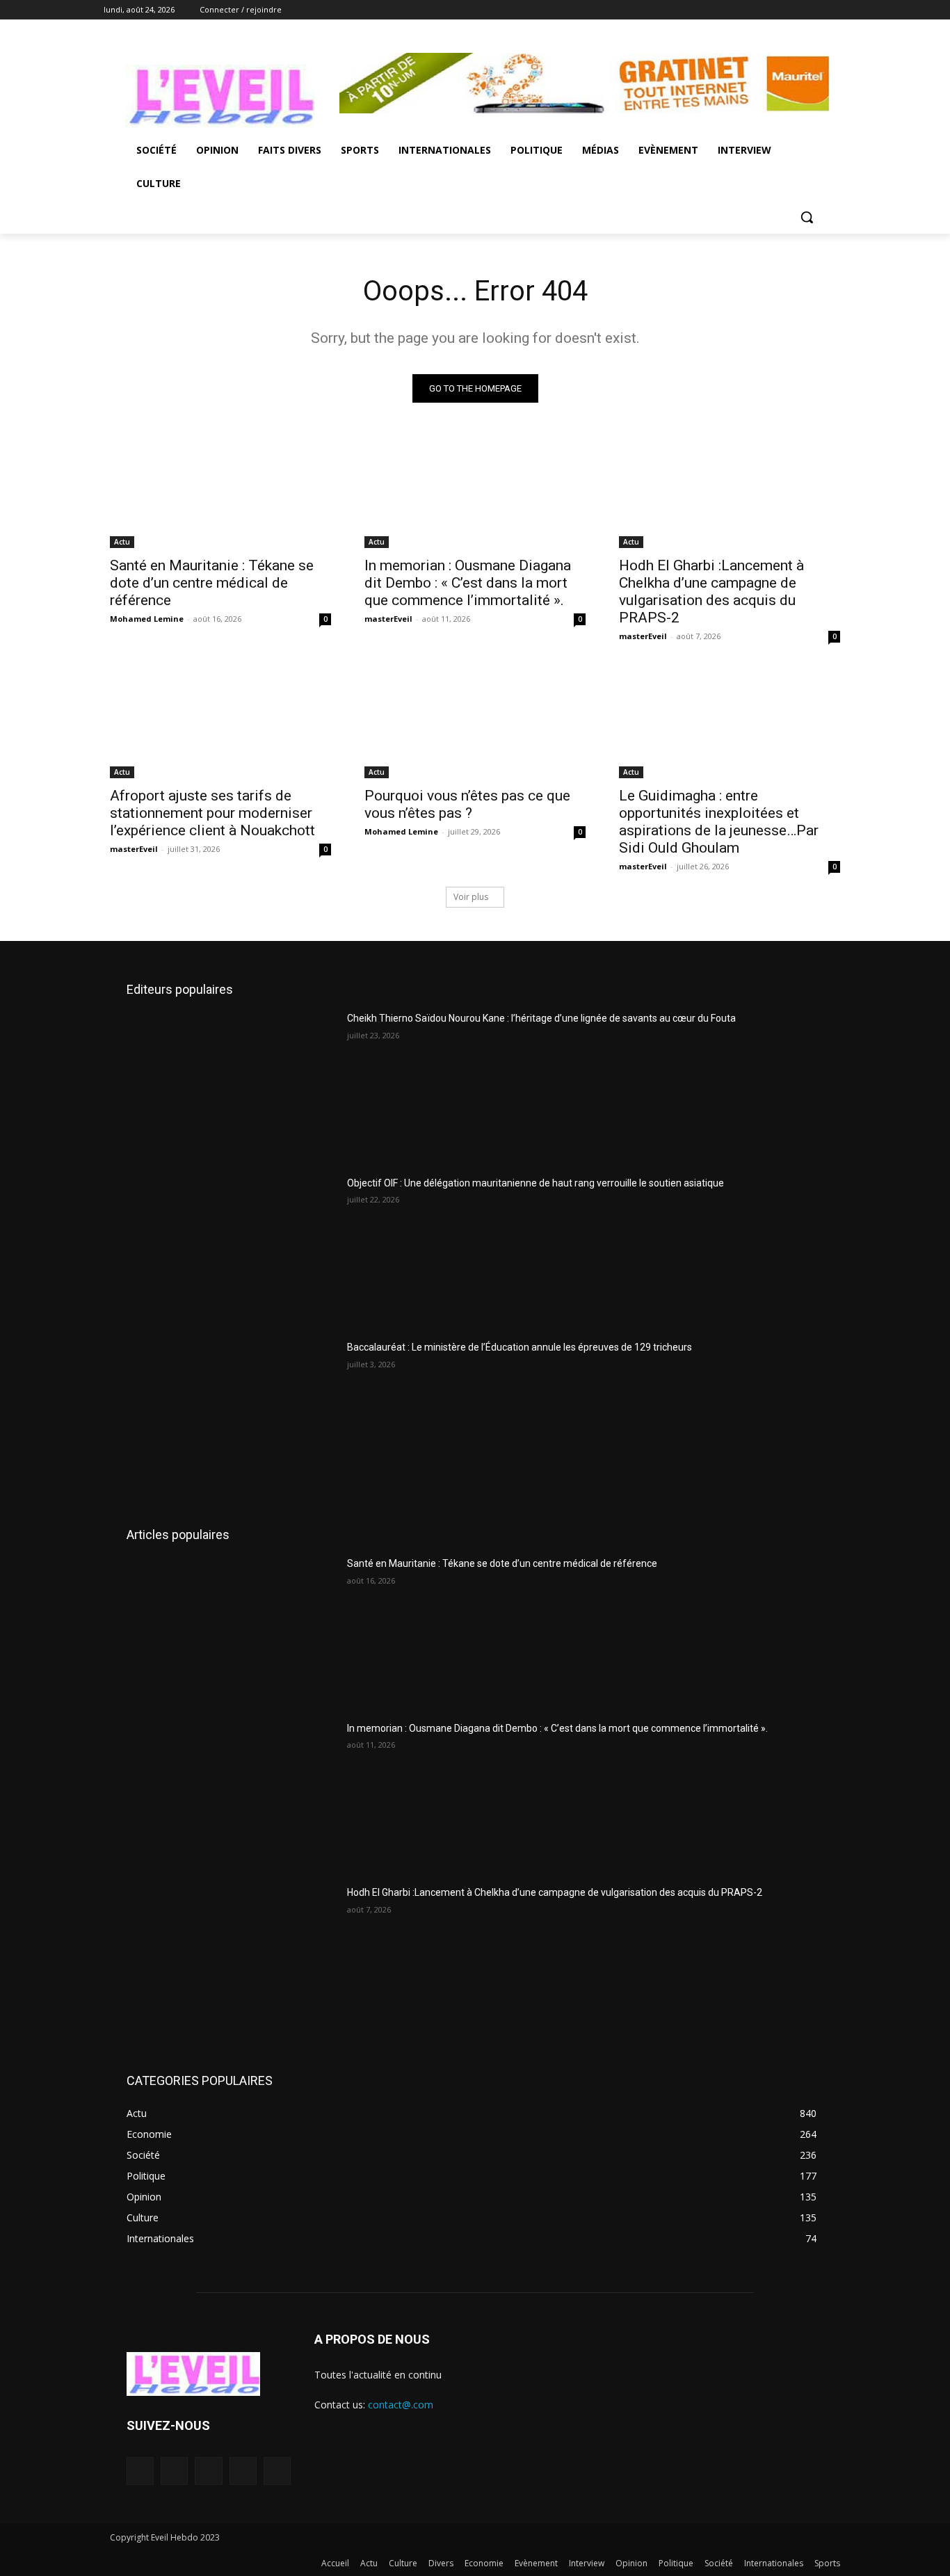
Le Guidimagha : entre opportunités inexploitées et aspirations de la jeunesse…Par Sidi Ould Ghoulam (719, 822)
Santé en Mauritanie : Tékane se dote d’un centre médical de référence (212, 583)
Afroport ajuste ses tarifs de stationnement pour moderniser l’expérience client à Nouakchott (212, 813)
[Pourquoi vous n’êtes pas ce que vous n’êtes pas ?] (475, 723)
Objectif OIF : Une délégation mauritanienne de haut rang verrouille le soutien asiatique (536, 1183)
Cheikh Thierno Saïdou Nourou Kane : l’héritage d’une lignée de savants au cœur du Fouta (541, 1018)
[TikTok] (208, 2471)
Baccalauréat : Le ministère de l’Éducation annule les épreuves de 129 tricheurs (520, 1347)
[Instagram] (781, 10)
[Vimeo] (819, 10)
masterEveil (388, 619)
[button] (807, 217)
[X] (800, 10)
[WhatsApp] (277, 2471)
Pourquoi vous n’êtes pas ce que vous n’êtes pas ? (467, 804)
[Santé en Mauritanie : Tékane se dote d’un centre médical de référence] (220, 493)
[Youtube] (838, 10)
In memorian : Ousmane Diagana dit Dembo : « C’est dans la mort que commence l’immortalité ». (468, 583)
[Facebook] (761, 10)
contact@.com (401, 2405)
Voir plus (471, 897)
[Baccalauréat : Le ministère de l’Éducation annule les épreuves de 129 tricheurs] (231, 1414)
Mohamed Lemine (147, 619)
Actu (122, 542)
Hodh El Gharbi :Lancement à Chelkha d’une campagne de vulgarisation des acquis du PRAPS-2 (711, 591)
